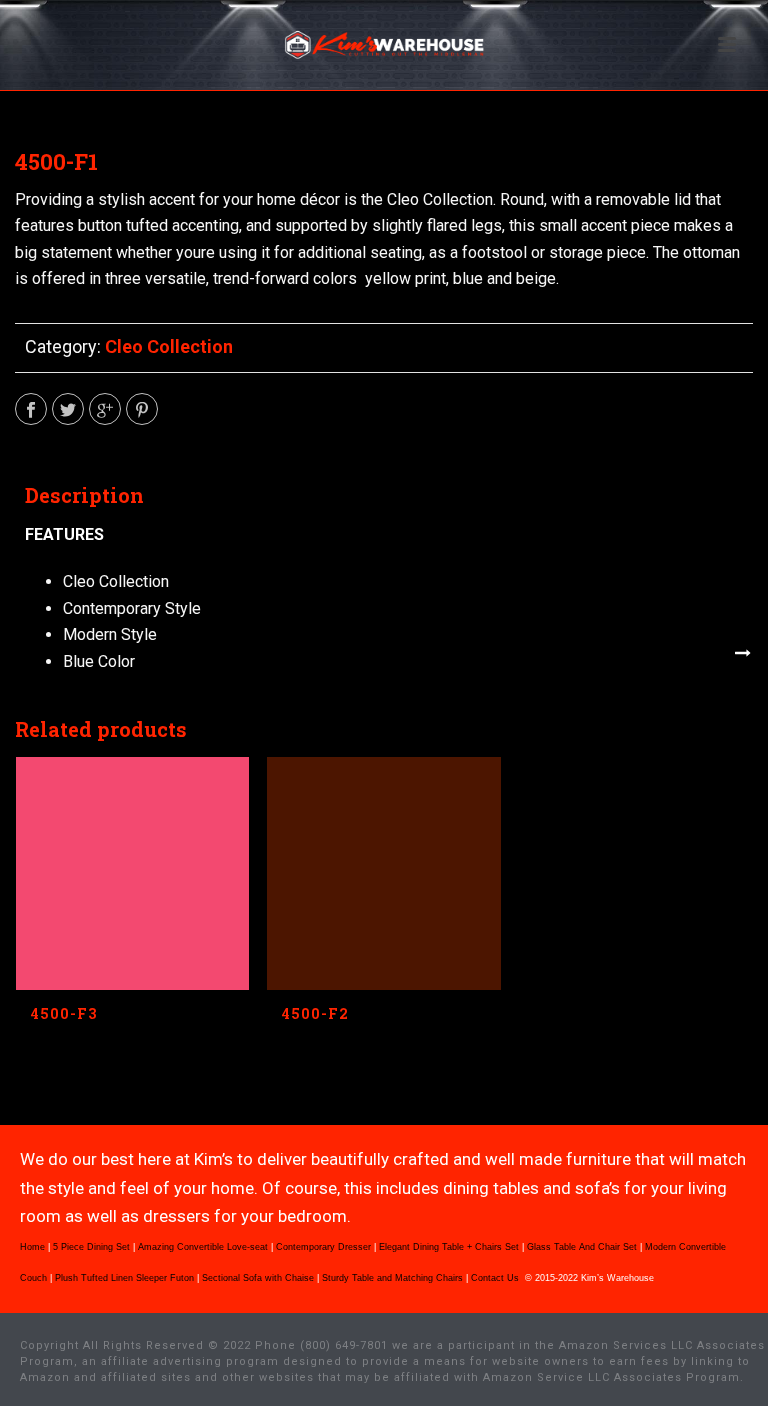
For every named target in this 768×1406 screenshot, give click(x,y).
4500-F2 (315, 1013)
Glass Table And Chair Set (582, 1247)
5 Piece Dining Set (91, 1247)
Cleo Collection (169, 346)
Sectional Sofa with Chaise (258, 1278)
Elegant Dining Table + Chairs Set (449, 1247)
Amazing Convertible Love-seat (203, 1247)
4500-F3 (64, 1013)
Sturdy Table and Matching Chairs (392, 1278)
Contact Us (496, 1278)
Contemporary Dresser (323, 1247)
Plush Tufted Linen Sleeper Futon (124, 1278)
